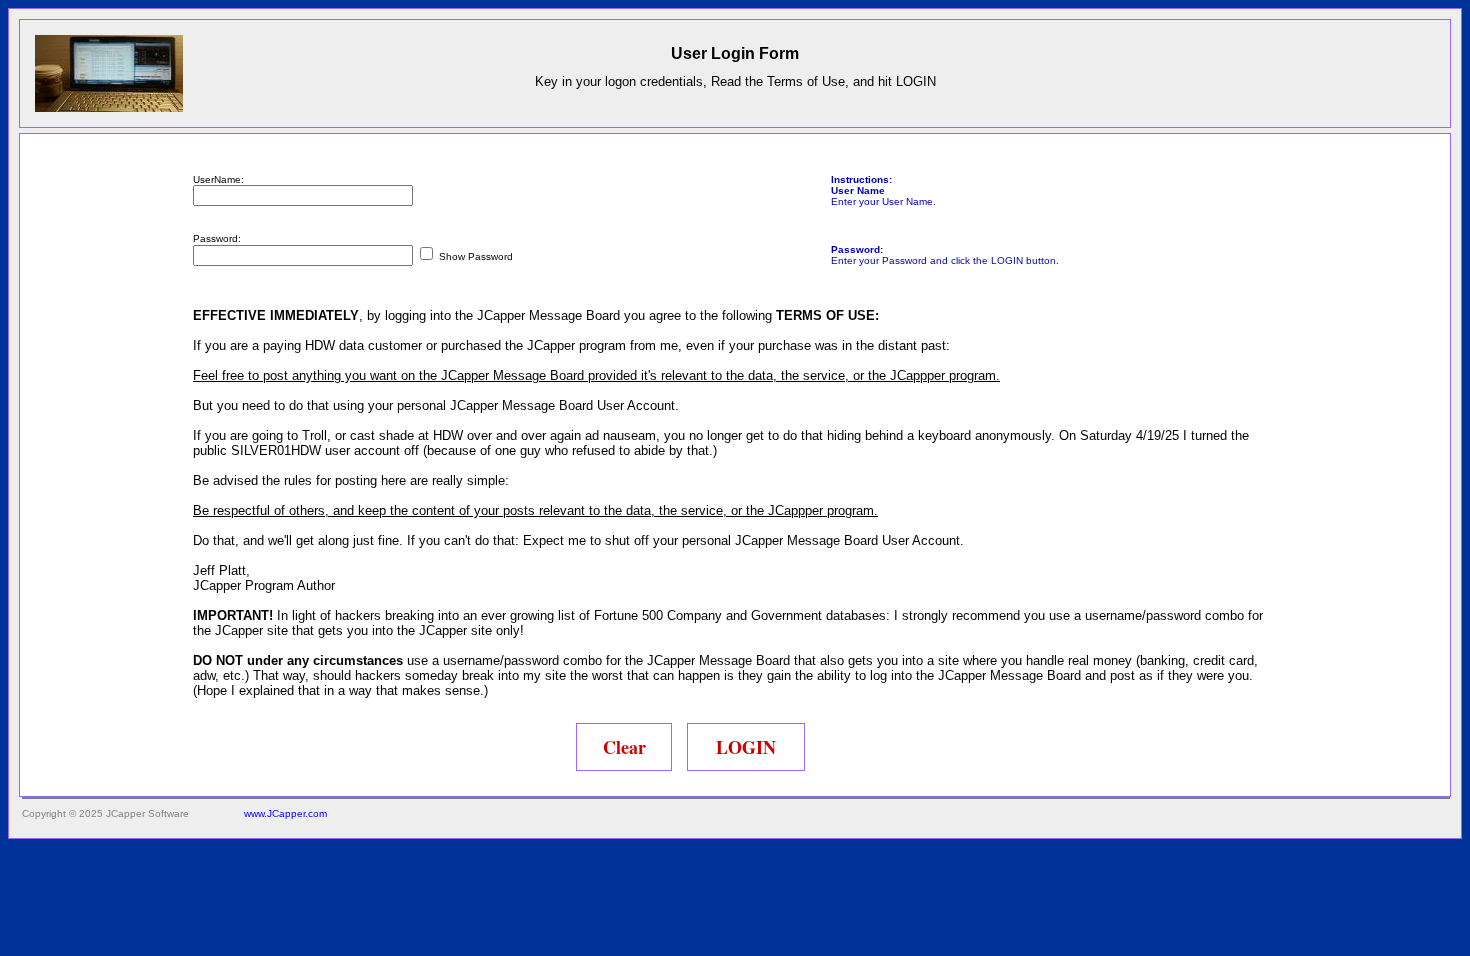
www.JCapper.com (285, 813)
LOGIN (746, 747)
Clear (624, 747)
